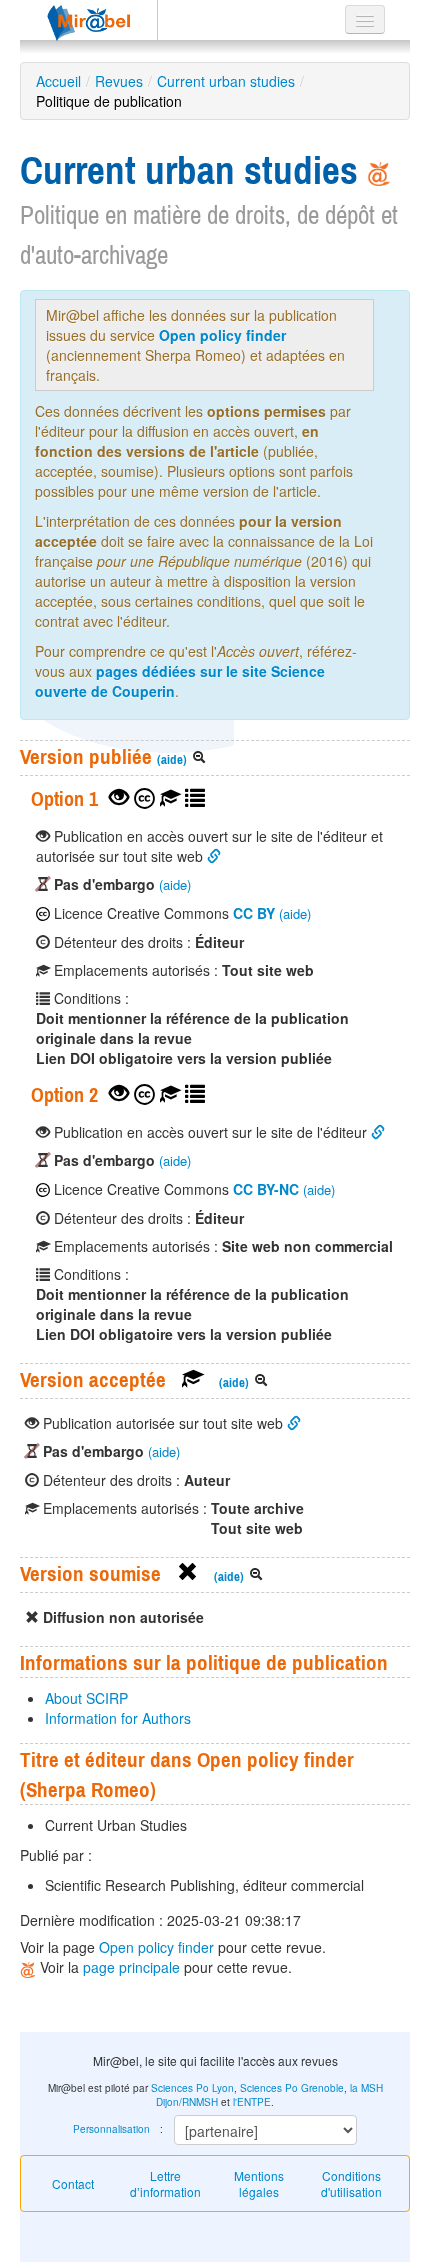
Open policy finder (222, 335)
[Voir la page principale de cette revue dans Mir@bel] (379, 170)
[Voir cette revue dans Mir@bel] (30, 1967)
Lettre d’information (165, 2183)
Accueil (58, 81)
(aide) (172, 759)
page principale (131, 1967)
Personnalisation (111, 2129)
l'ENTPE (252, 2102)
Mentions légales (259, 2183)
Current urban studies (226, 81)
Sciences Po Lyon (192, 2088)
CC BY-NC (266, 1189)
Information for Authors (118, 1718)
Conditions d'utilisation (351, 2183)
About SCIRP (86, 1698)
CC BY (254, 913)
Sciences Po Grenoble (292, 2088)
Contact (73, 2183)
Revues (119, 81)
